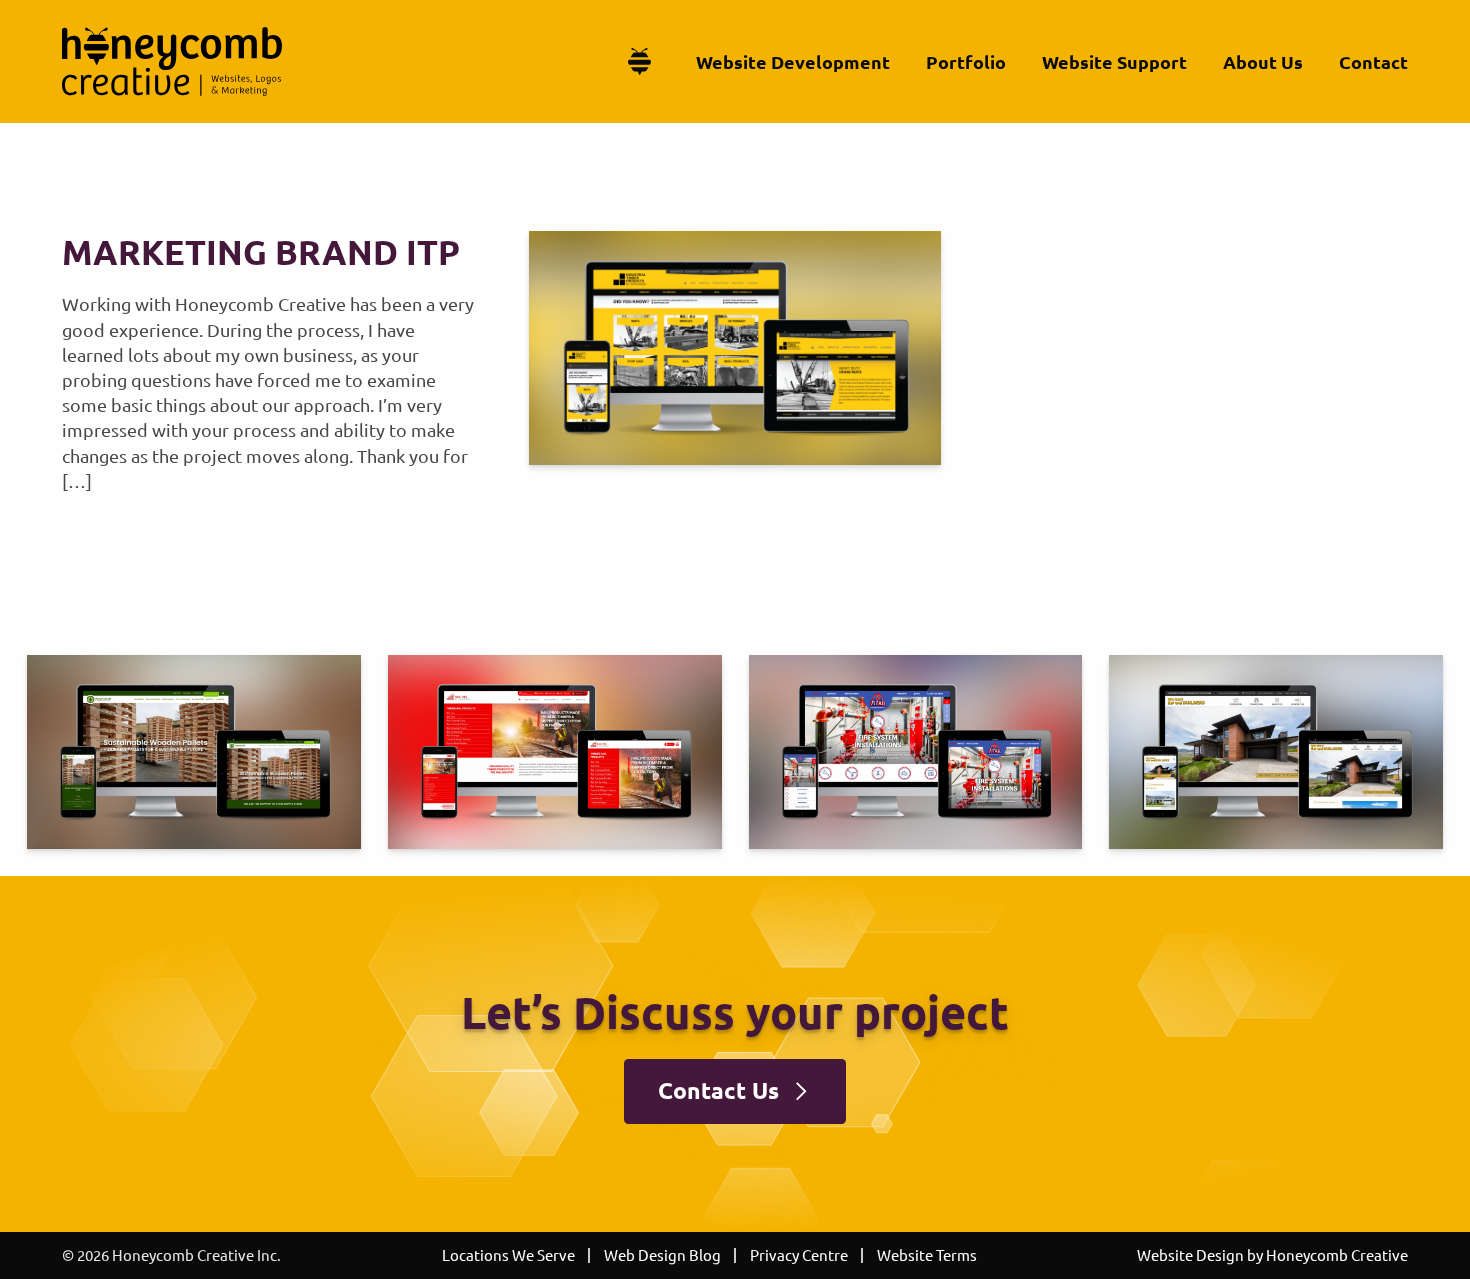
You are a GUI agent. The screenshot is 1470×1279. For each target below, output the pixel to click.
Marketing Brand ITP (261, 251)
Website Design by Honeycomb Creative (1272, 1254)
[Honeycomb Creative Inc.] (172, 61)
